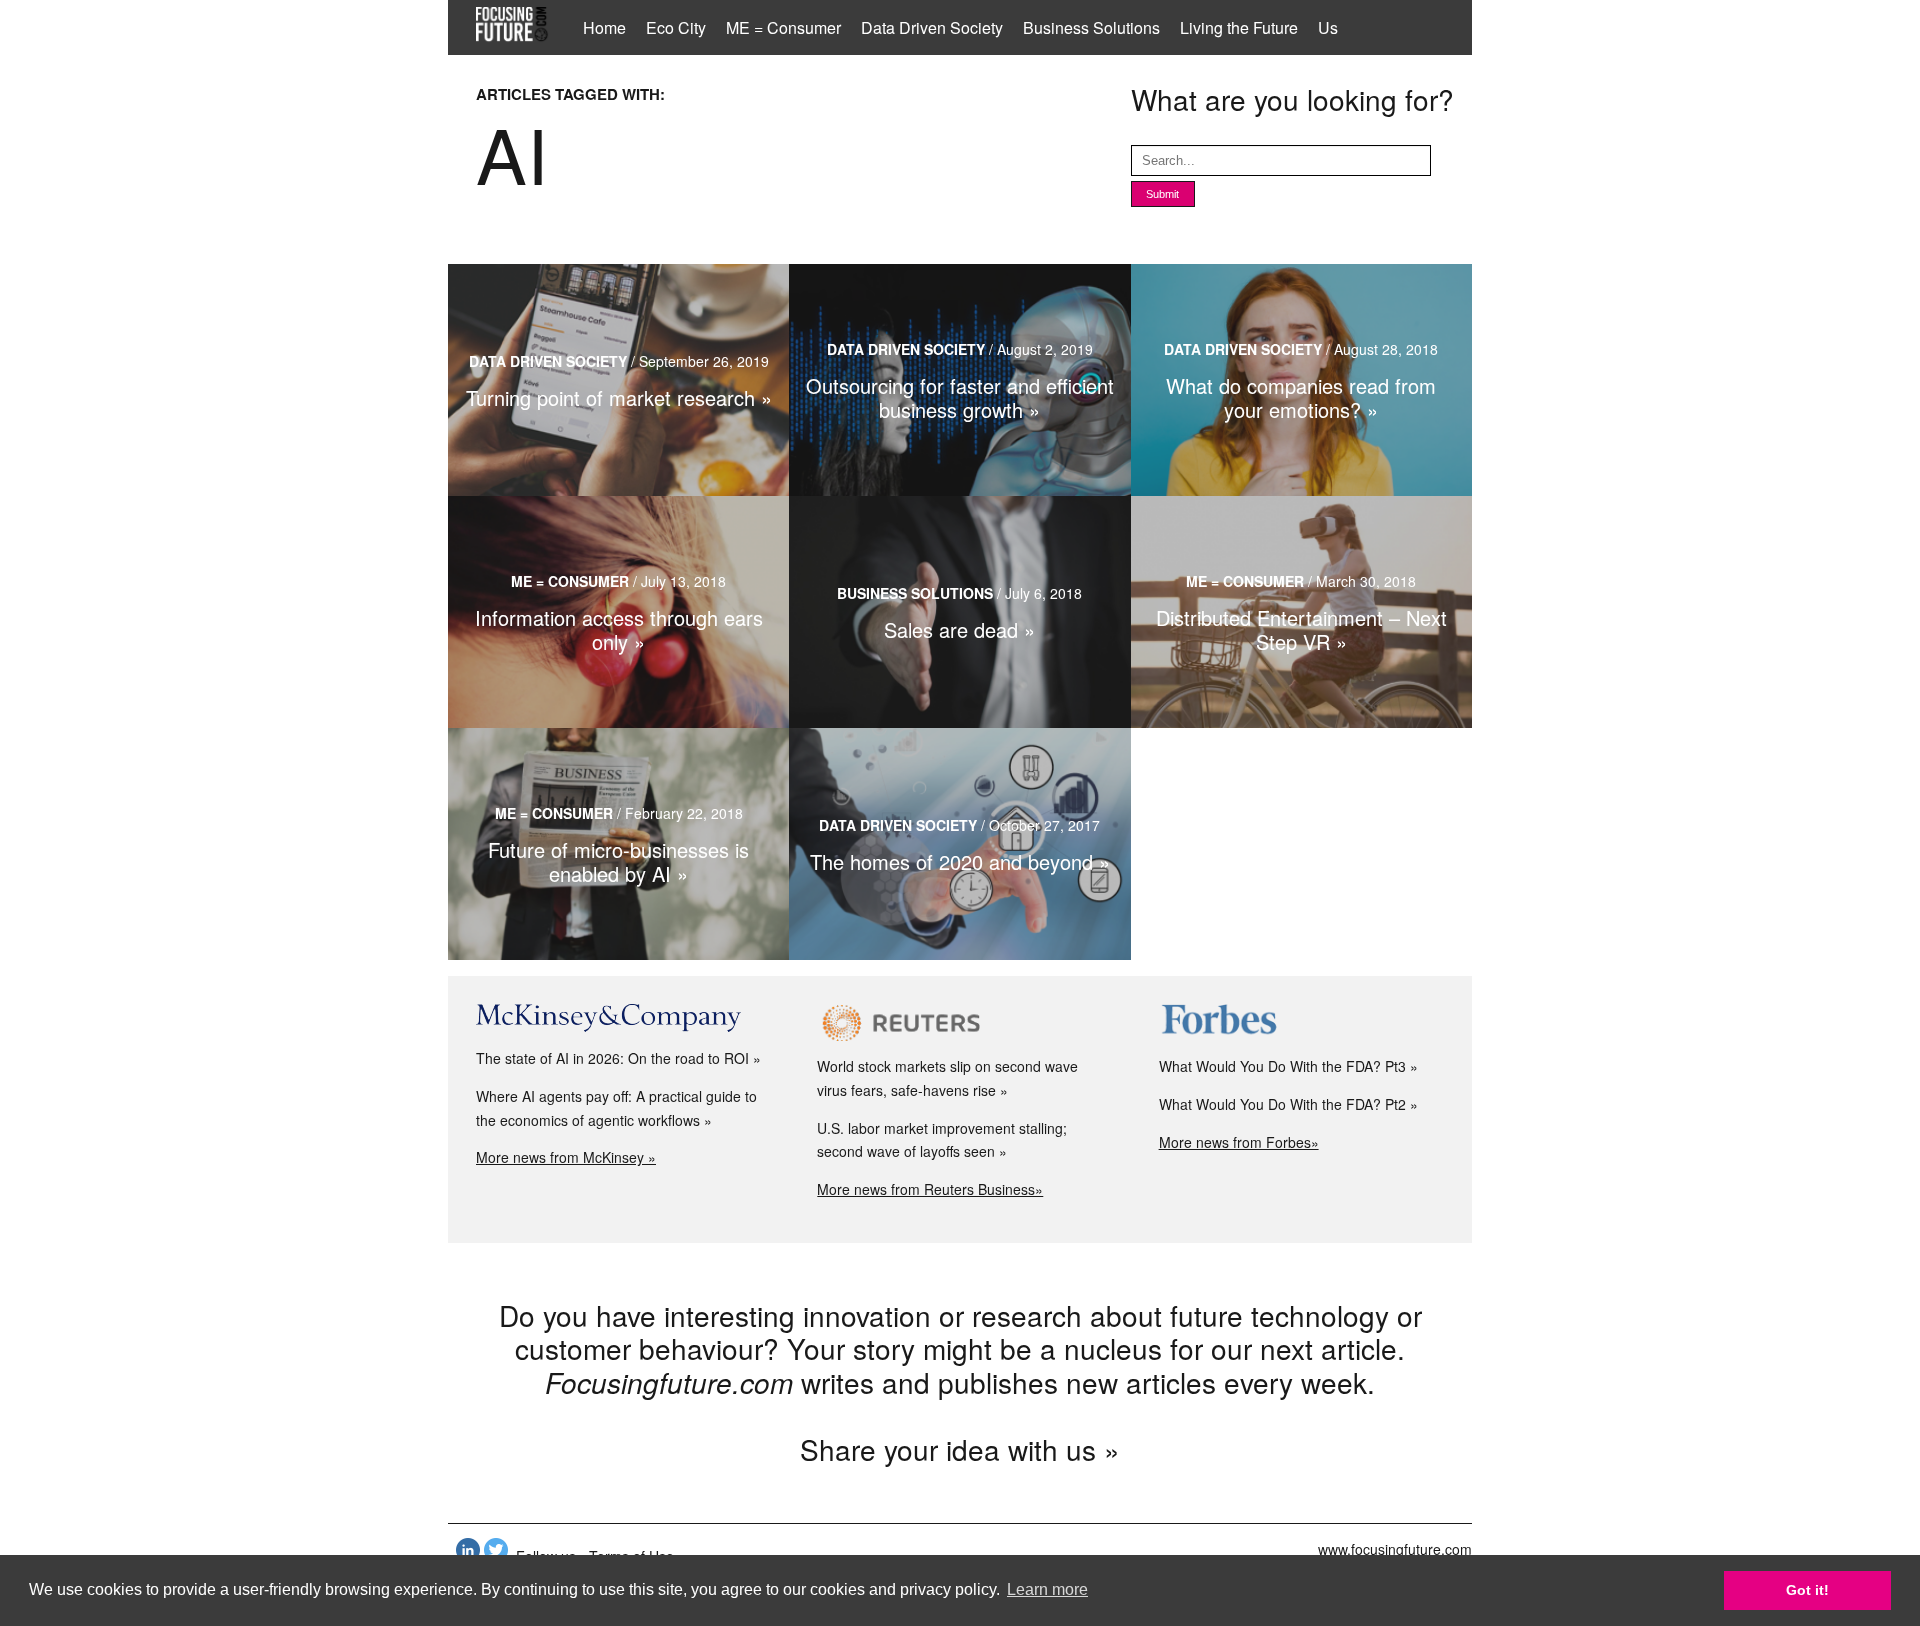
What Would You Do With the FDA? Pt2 (1282, 1104)
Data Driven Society (932, 27)
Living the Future (1239, 27)
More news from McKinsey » (566, 1157)
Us (1328, 27)
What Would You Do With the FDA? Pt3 (1282, 1066)
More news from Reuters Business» (930, 1189)
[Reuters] (959, 1022)
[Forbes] (1301, 1022)
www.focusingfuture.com (1395, 1549)
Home (604, 27)
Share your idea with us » (960, 1449)
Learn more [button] (1047, 1589)
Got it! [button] (1807, 1590)
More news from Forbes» (1239, 1142)
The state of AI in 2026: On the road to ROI (612, 1058)
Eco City (676, 27)
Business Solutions (1091, 27)
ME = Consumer (783, 27)
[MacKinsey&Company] (618, 1018)
